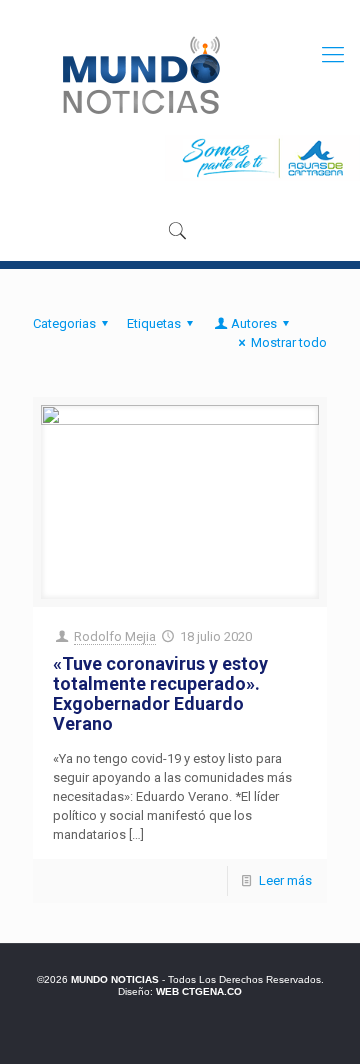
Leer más (285, 880)
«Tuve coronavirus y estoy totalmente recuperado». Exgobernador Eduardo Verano (160, 693)
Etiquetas (154, 323)
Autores (254, 323)
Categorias (64, 323)
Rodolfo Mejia (115, 636)
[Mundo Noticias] (139, 75)
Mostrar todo (289, 342)
